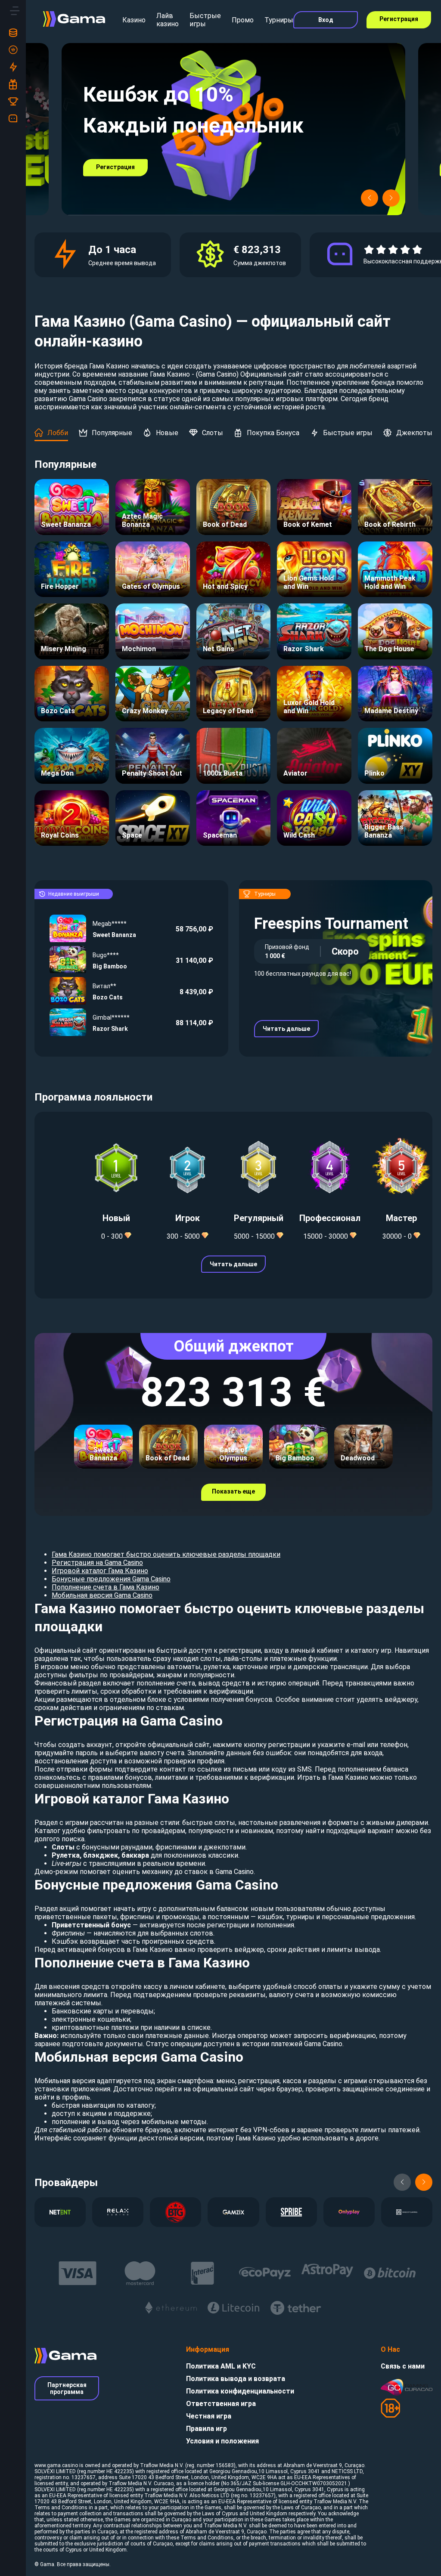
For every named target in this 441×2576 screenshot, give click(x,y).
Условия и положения (222, 2441)
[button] (370, 198)
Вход (326, 20)
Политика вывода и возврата (236, 2379)
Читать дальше (286, 1029)
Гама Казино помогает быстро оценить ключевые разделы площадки (166, 1554)
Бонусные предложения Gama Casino (111, 1579)
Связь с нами (403, 2366)
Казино (134, 20)
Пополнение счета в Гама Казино (106, 1587)
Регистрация (399, 19)
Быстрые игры (205, 20)
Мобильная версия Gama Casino (102, 1595)
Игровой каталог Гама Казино (100, 1571)
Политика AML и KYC (221, 2366)
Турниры (279, 20)
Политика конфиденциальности (240, 2391)
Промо (243, 20)
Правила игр (207, 2429)
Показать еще (233, 1491)
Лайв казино (168, 20)
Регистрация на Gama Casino (97, 1563)
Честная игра (209, 2416)
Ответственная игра (221, 2404)
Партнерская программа (67, 2388)
